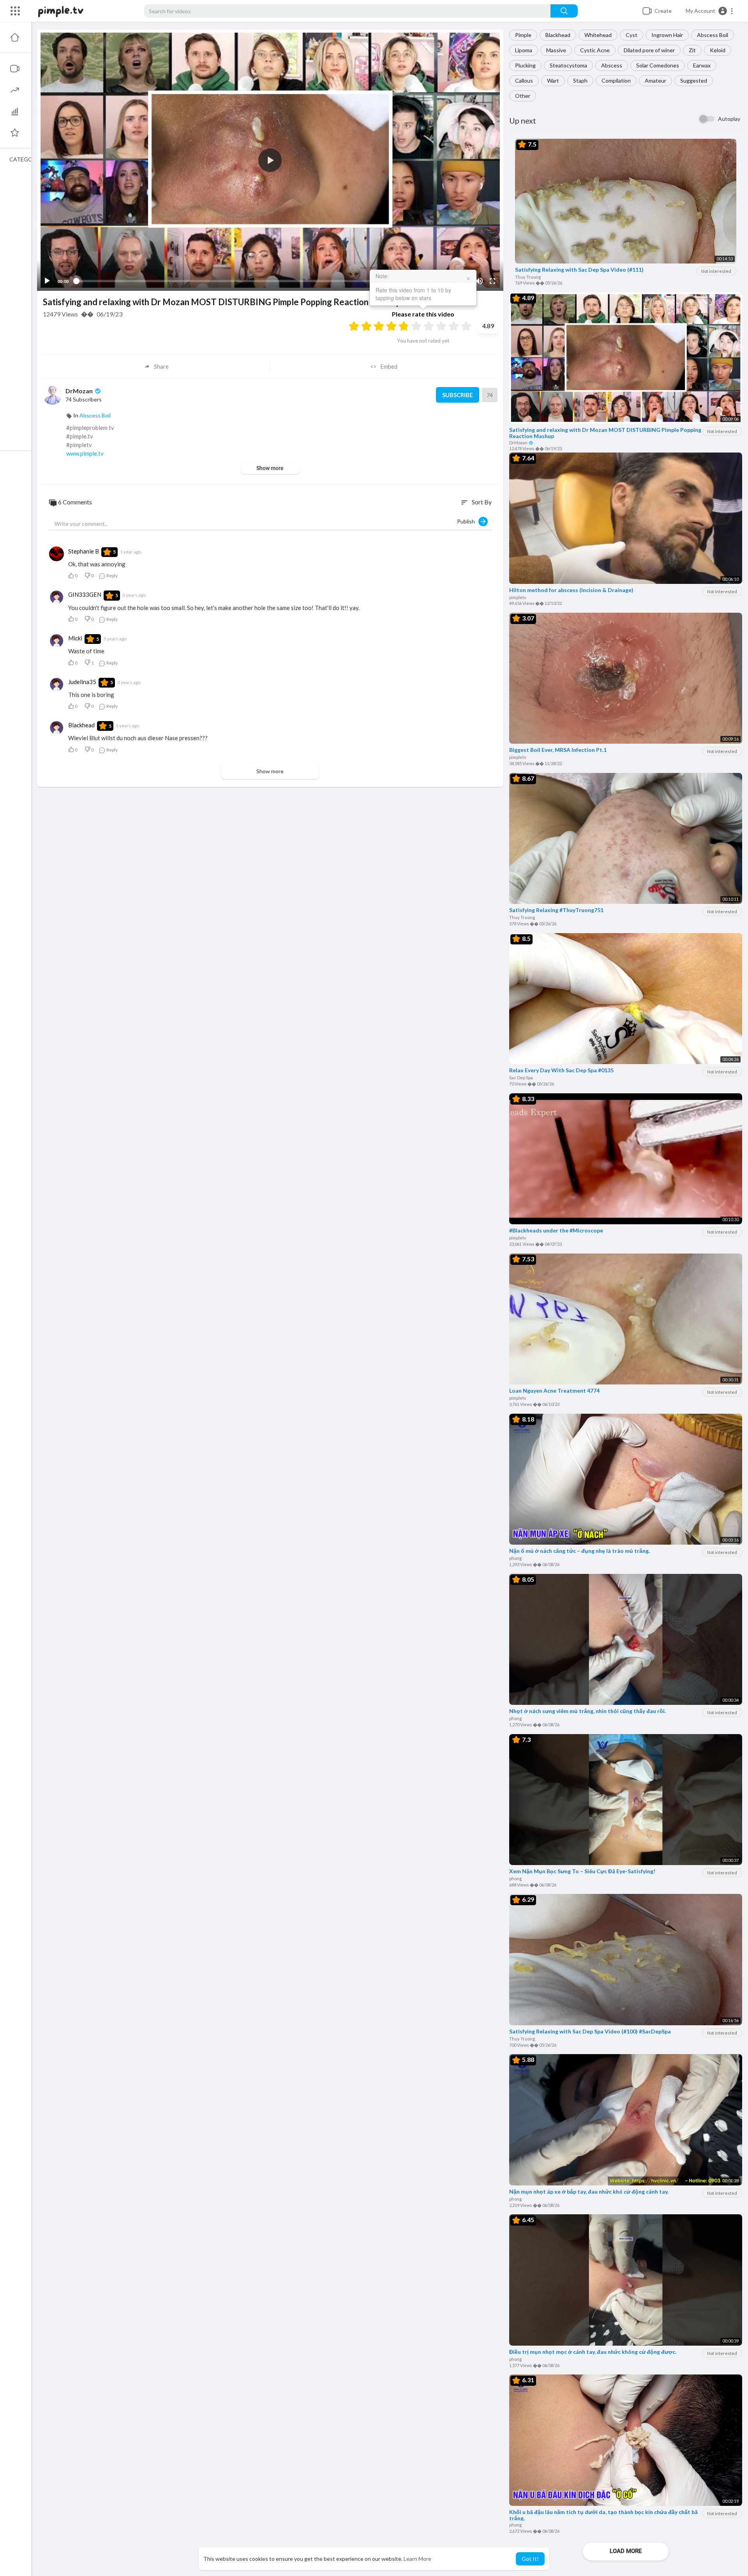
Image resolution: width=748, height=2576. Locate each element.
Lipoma (524, 50)
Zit (692, 50)
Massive (556, 50)
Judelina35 (82, 682)
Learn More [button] (417, 2559)
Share (161, 366)
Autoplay (729, 119)
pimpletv (518, 597)
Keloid (718, 50)
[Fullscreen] (492, 281)
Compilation (616, 80)
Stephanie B (84, 551)
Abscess (612, 65)
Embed (389, 366)
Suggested (694, 80)
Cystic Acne (595, 50)
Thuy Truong (528, 277)
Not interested (716, 271)
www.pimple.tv (85, 453)
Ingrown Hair (667, 35)
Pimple (523, 35)
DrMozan (519, 443)
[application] (270, 160)
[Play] (47, 281)
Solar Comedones (658, 65)
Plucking (525, 65)
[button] (710, 11)
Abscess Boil (713, 35)
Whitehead (598, 35)
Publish (468, 521)
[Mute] (479, 281)
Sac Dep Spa (521, 1078)
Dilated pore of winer (649, 50)
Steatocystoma (568, 65)
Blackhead (558, 35)
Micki (75, 638)
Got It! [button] (530, 2559)
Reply (112, 575)
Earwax (702, 65)
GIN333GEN (85, 594)
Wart (553, 80)
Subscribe (458, 395)
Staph (580, 80)
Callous (524, 80)
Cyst (632, 35)
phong (515, 1558)
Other (523, 96)
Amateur (655, 80)
